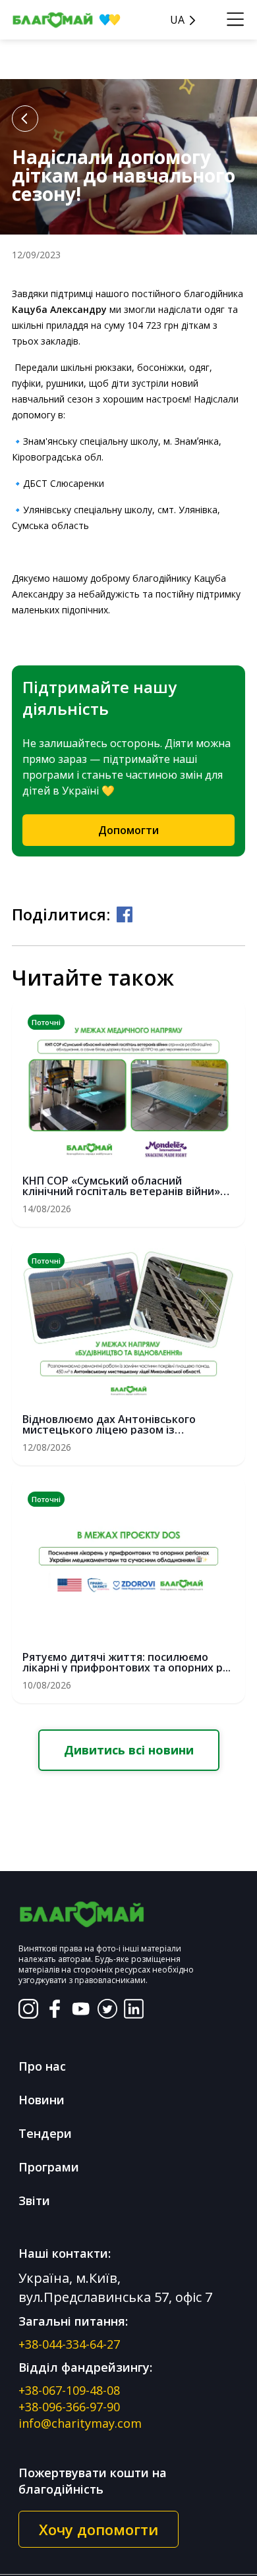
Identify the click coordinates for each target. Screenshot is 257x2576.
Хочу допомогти (99, 2529)
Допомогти (128, 830)
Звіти (34, 2200)
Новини (42, 2100)
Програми (49, 2167)
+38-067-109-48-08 (69, 2390)
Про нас (42, 2066)
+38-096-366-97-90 (69, 2407)
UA (177, 20)
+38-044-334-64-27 (69, 2344)
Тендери (45, 2133)
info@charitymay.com (80, 2423)
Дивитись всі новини (129, 1750)
